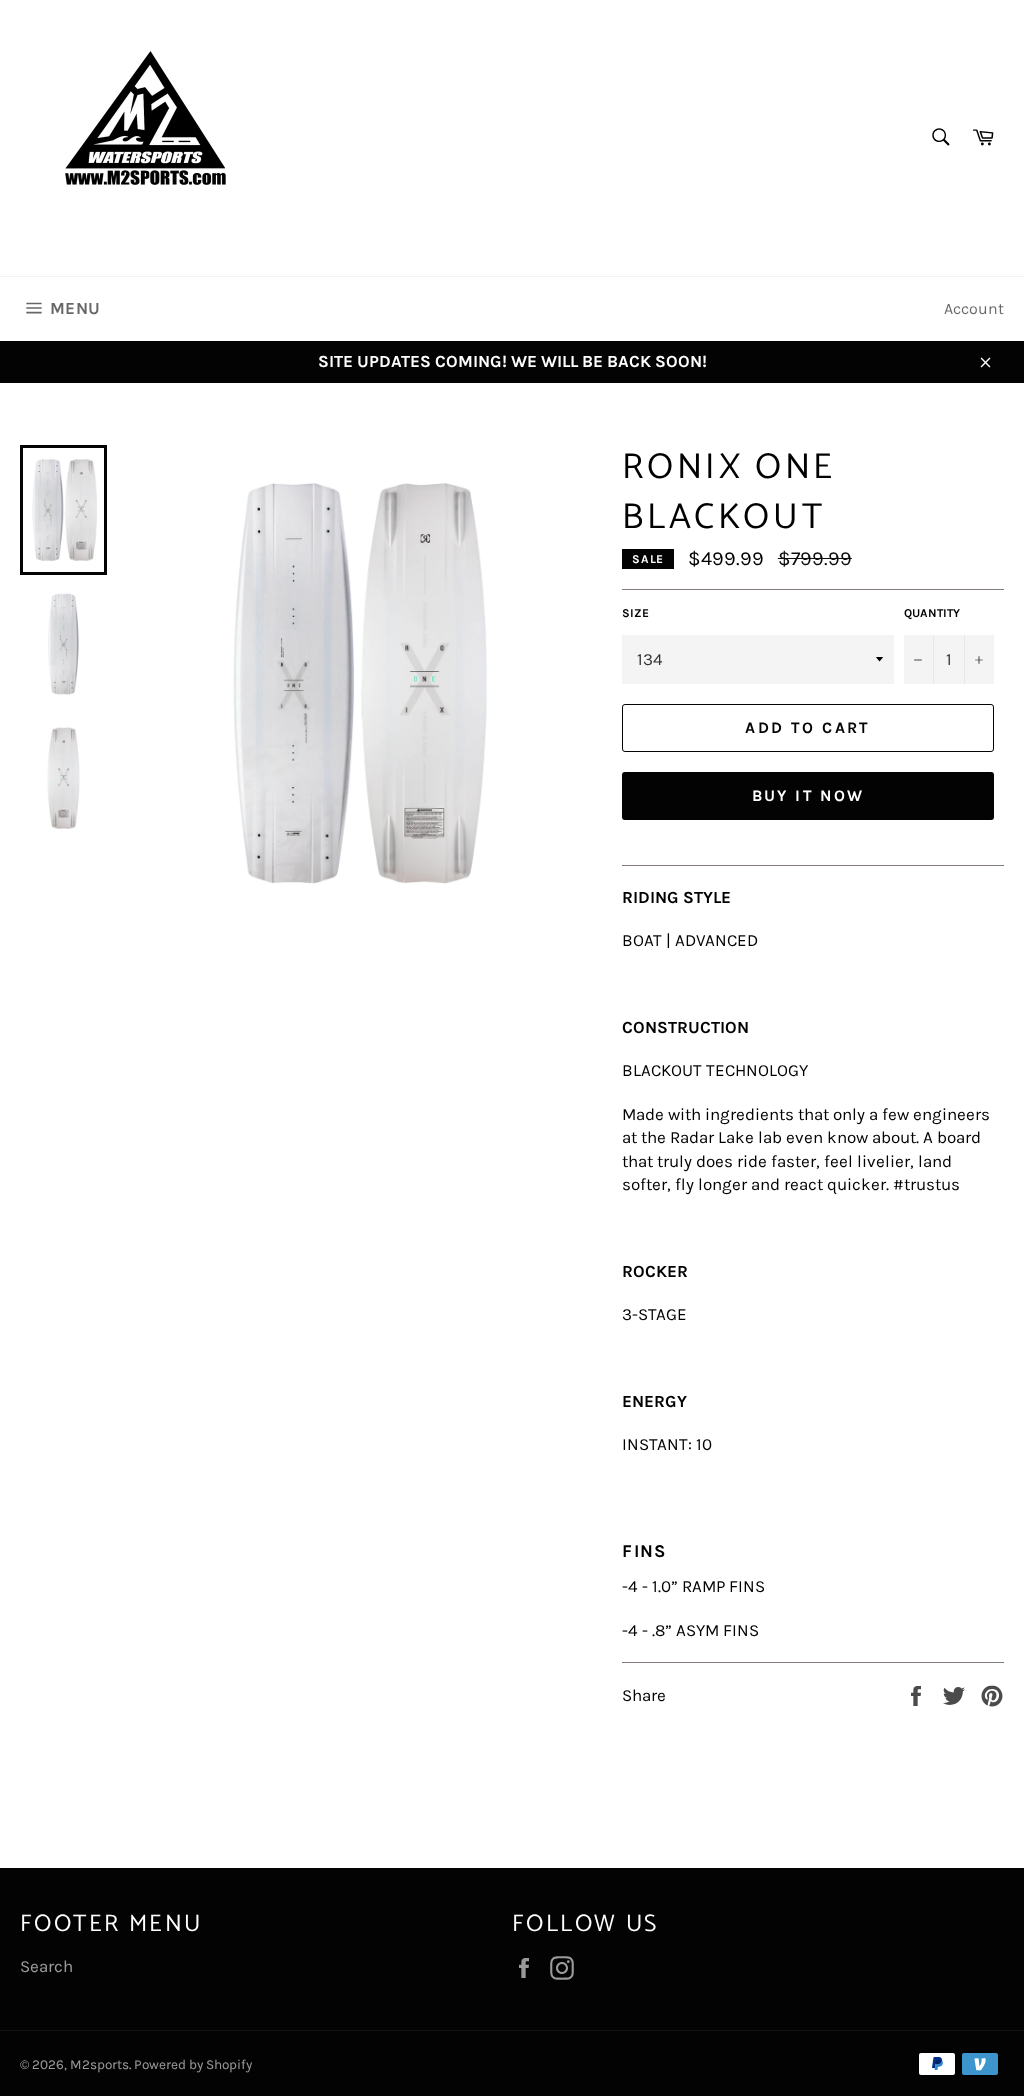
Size (635, 613)
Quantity (932, 613)
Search (46, 1966)
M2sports (99, 2064)
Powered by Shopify (193, 2064)
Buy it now (808, 795)
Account (974, 308)
